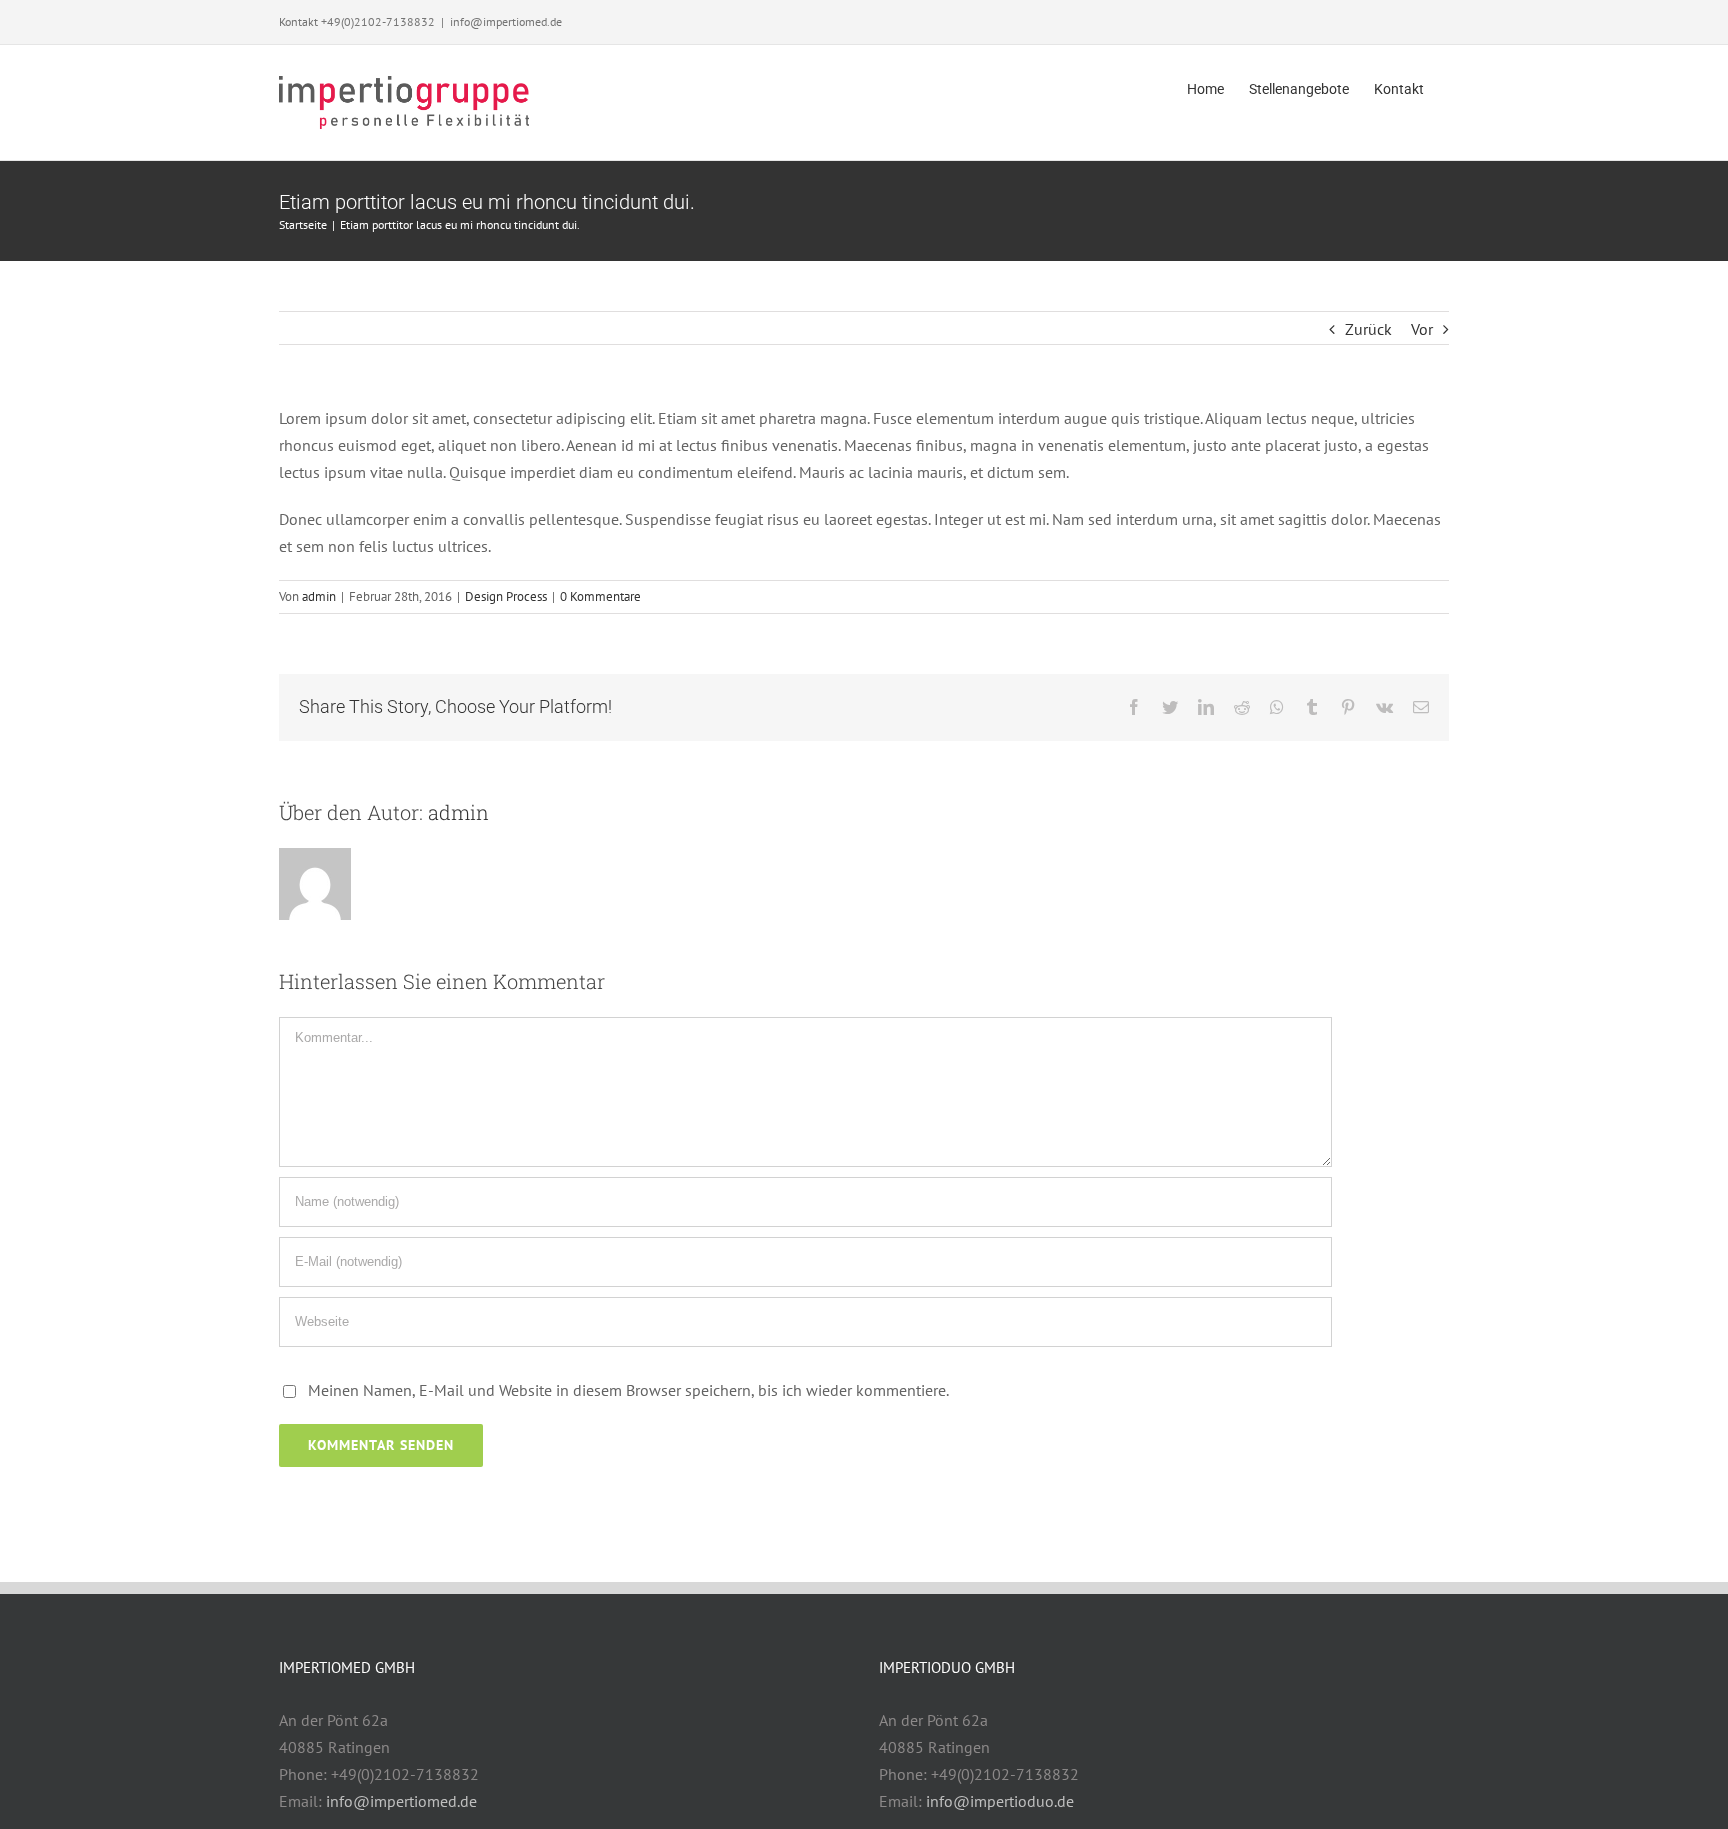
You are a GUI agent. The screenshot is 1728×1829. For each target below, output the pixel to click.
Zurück (1368, 329)
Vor (1422, 329)
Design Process (506, 596)
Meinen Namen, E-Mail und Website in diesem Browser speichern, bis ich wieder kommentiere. (628, 1390)
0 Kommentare (600, 596)
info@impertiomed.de (506, 21)
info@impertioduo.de (1000, 1801)
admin (319, 596)
